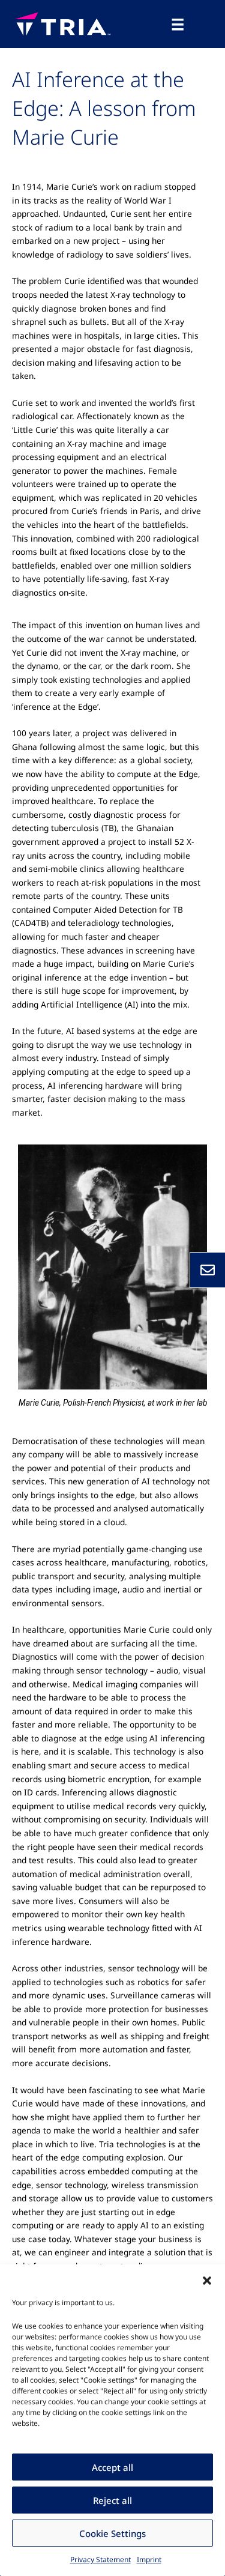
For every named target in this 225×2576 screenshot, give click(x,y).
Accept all (112, 2467)
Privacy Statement (100, 2559)
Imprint (149, 2559)
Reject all (112, 2500)
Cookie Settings (112, 2533)
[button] (207, 2279)
